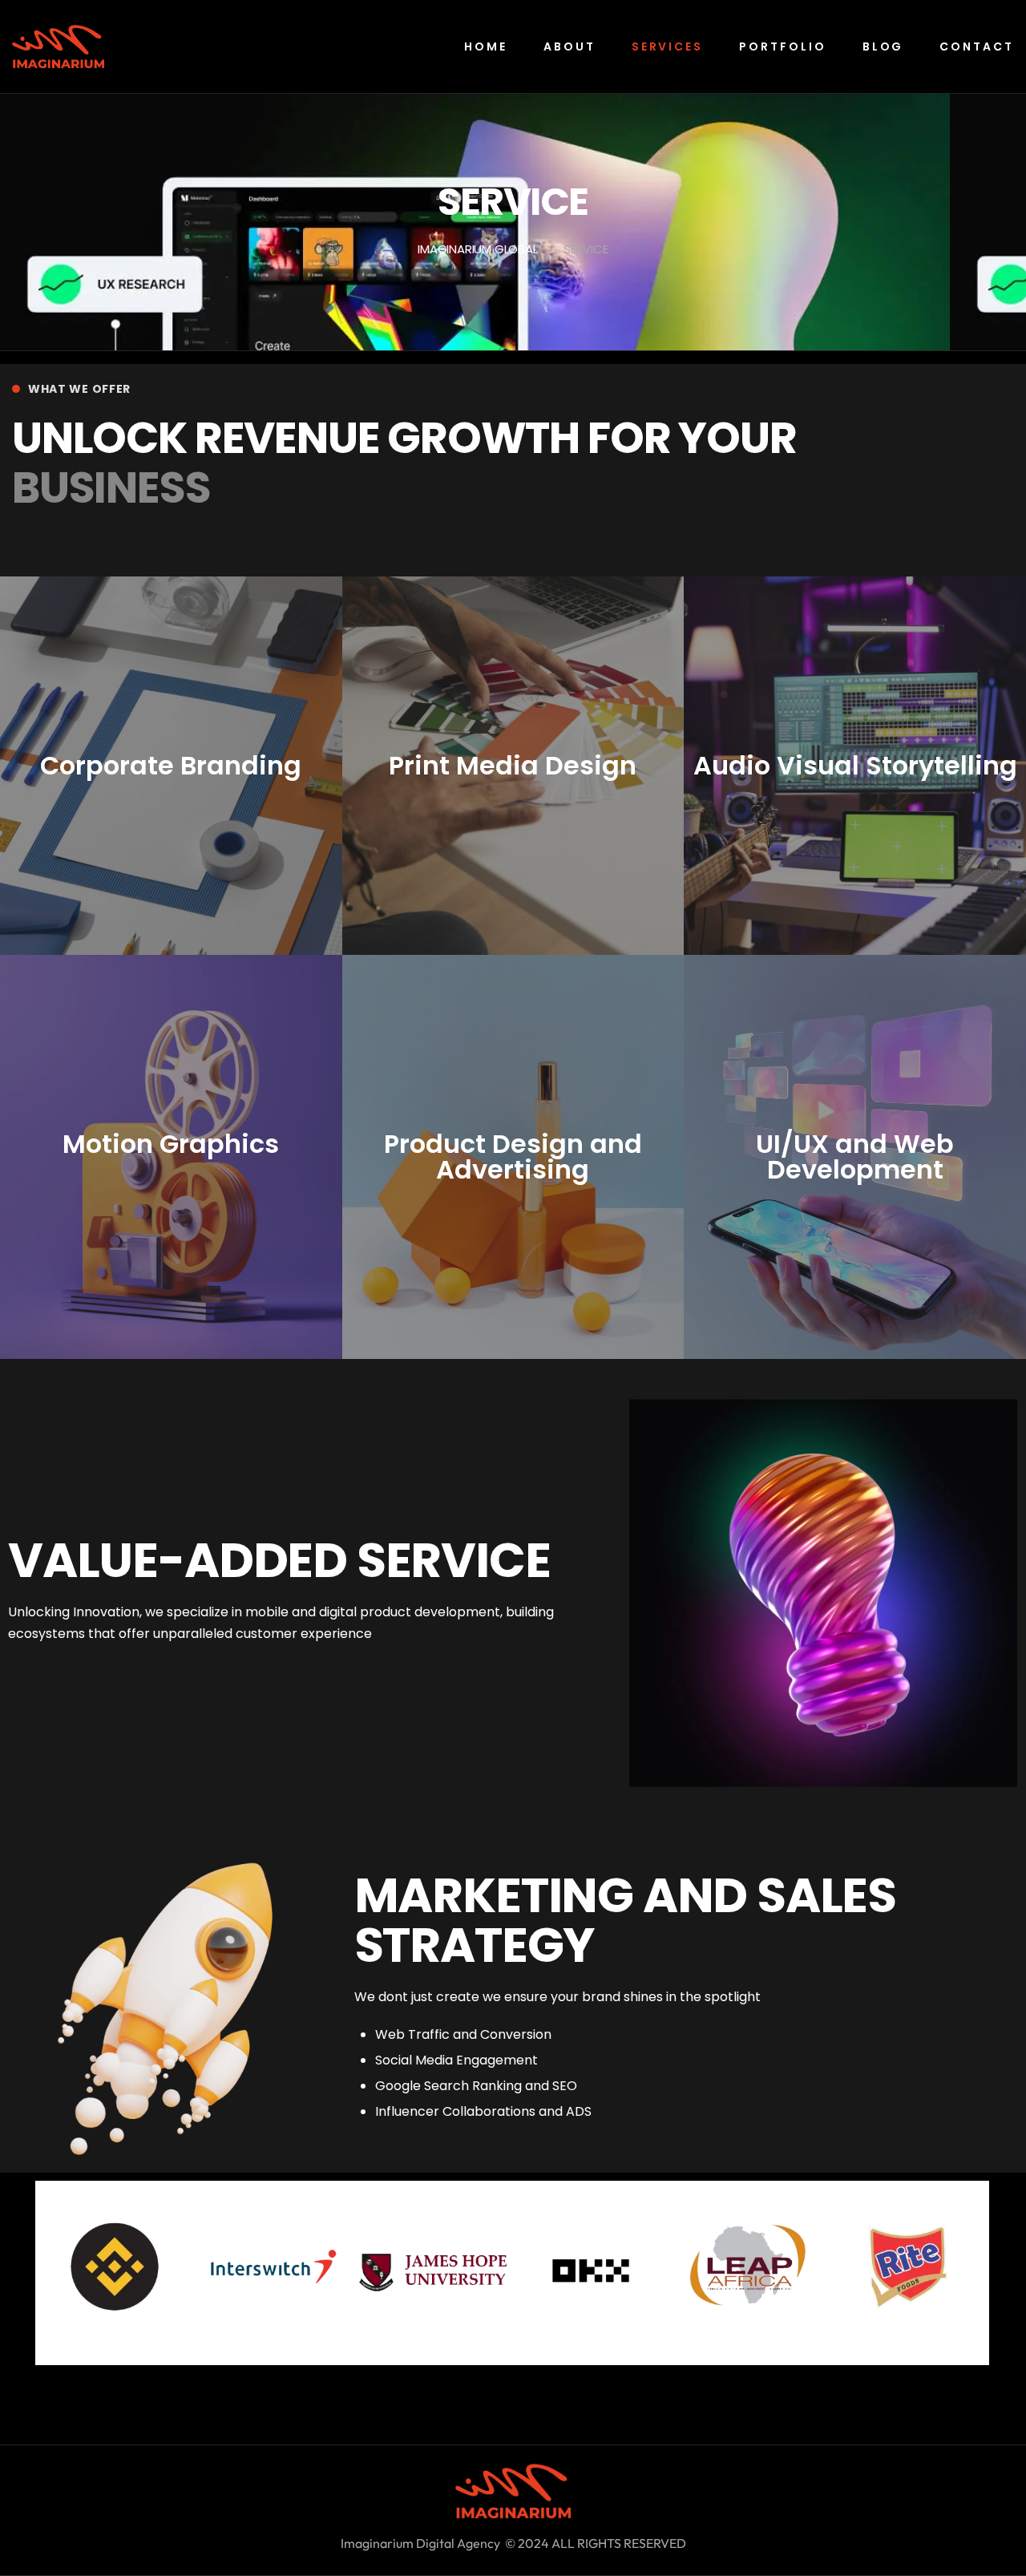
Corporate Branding (171, 765)
